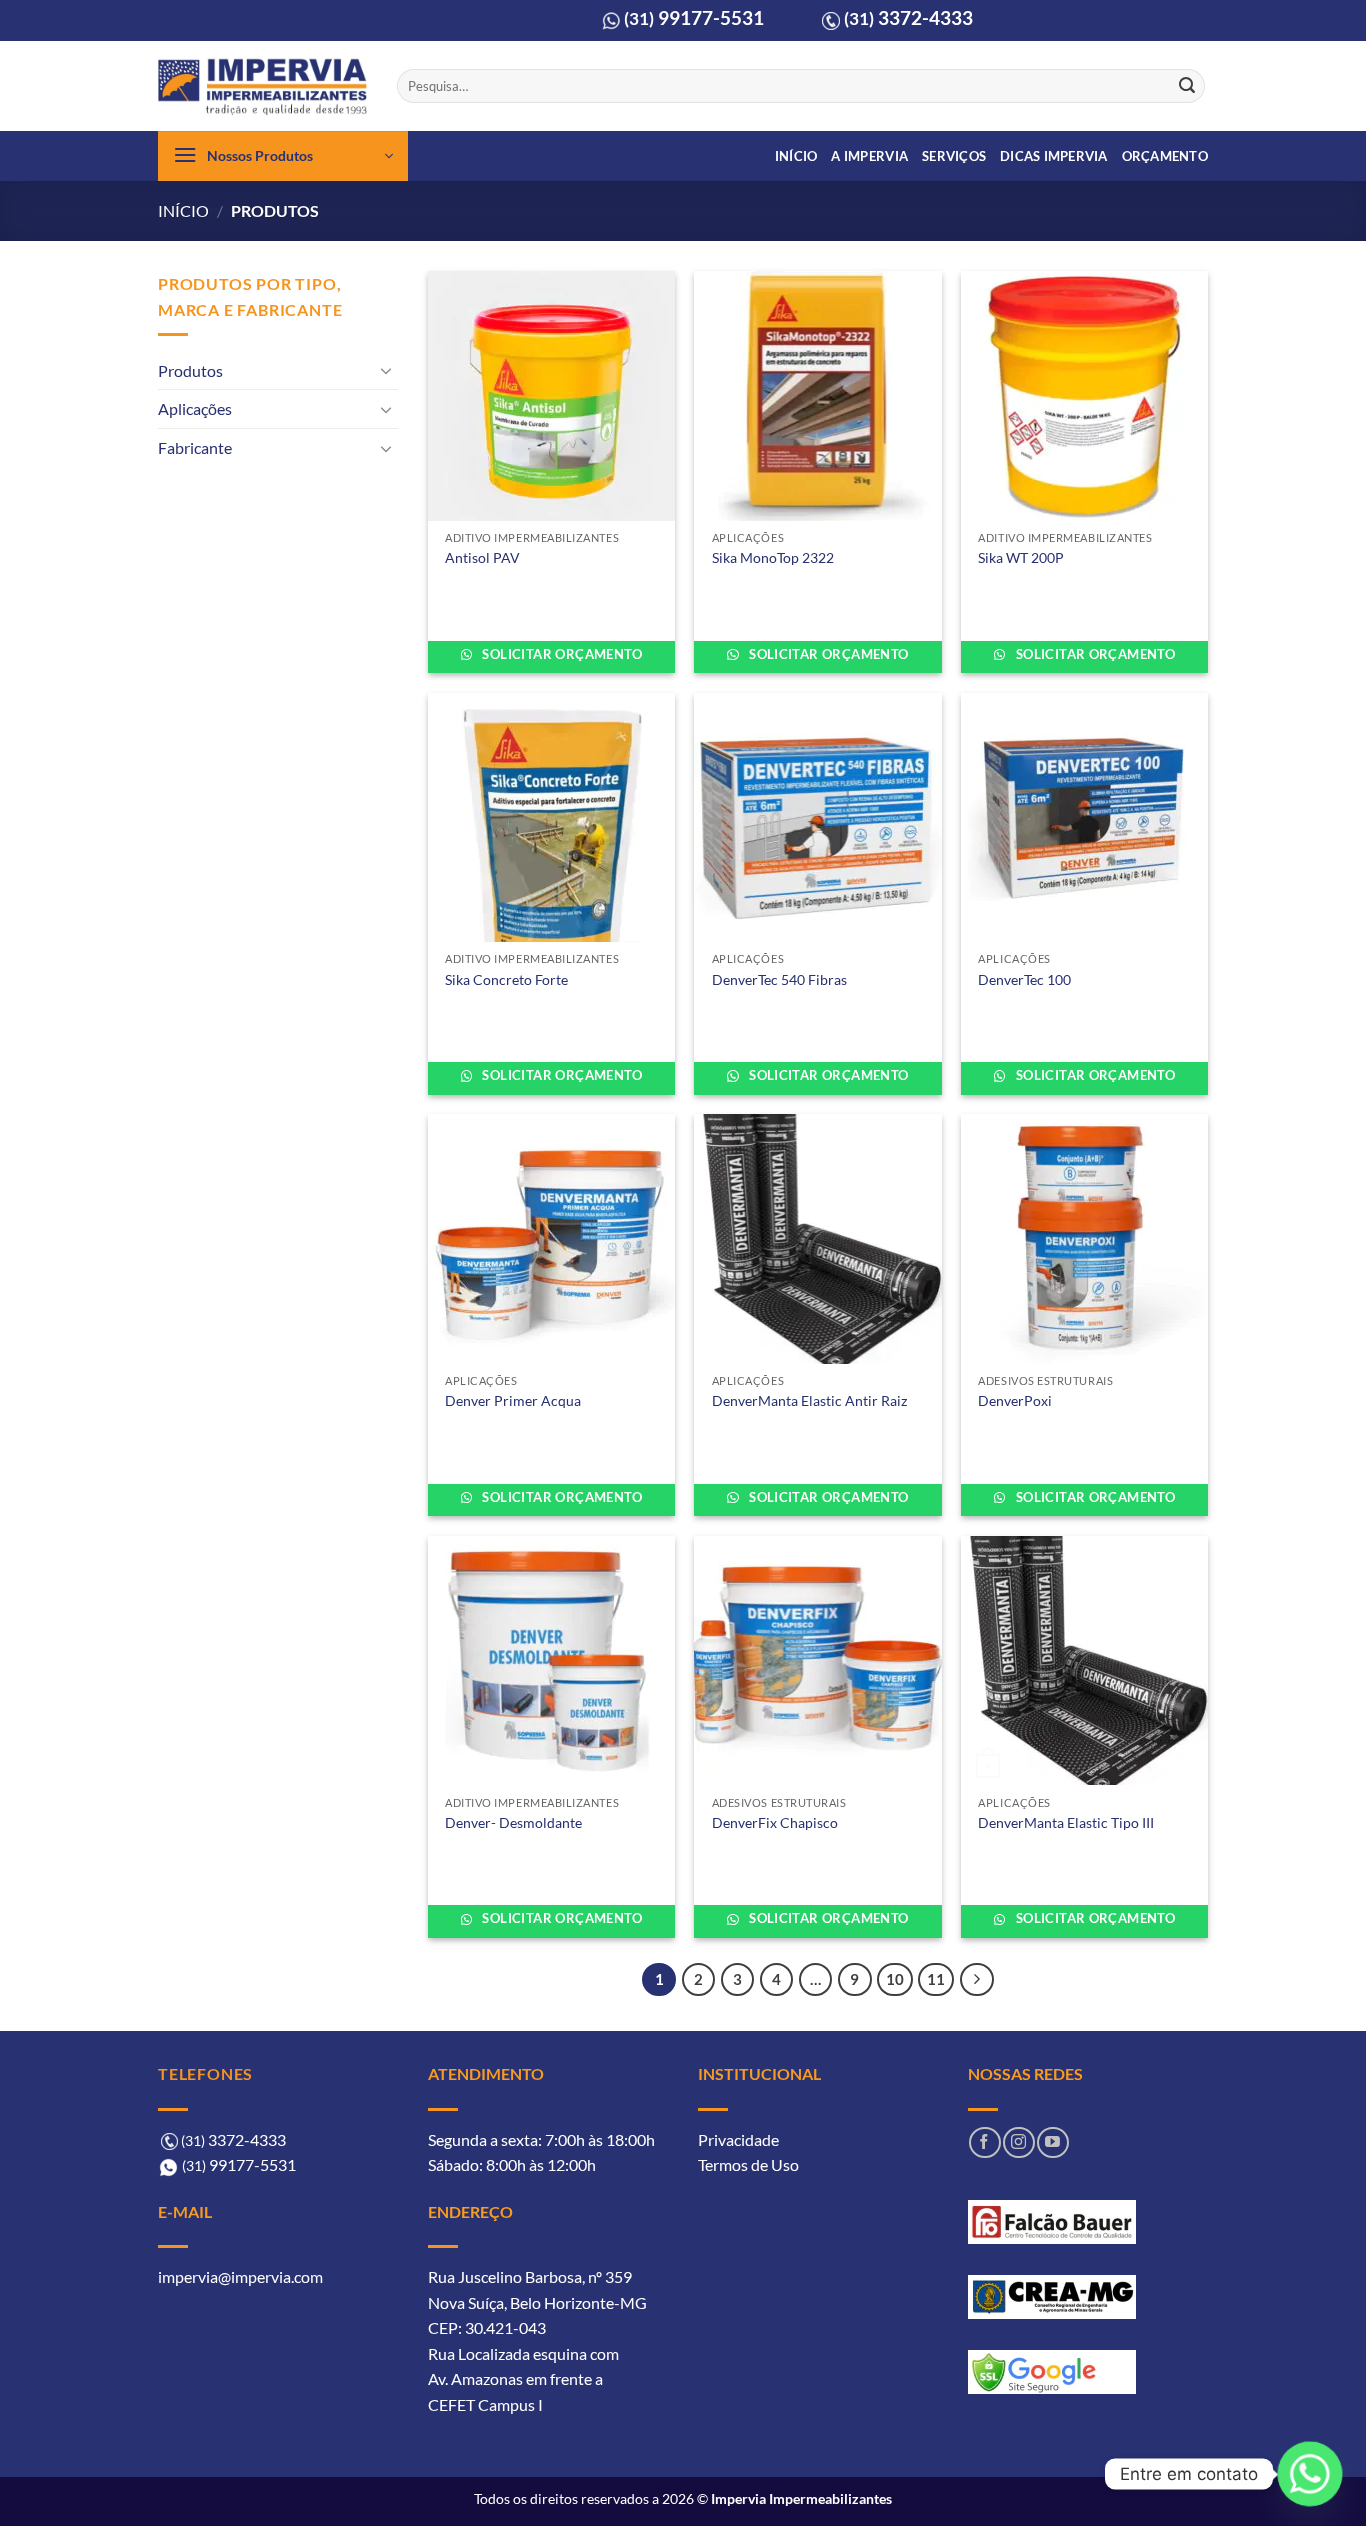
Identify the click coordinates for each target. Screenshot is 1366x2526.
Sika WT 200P (1021, 557)
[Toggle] (386, 370)
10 (895, 1979)
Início (796, 156)
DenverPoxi (1015, 1400)
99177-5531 (694, 17)
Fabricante (195, 447)
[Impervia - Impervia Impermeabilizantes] (262, 86)
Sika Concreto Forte (506, 979)
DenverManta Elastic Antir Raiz (809, 1400)
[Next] (977, 1980)
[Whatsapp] (1310, 2474)
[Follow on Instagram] (1018, 2142)
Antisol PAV (482, 557)
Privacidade (738, 2139)
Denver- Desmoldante (513, 1822)
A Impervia (869, 156)
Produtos (190, 370)
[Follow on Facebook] (984, 2142)
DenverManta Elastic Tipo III (1066, 1822)
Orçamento (1165, 156)
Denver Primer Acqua (513, 1400)
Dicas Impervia (1054, 156)
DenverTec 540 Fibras (779, 979)
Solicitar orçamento (560, 654)
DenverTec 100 (1024, 979)
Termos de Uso (748, 2164)
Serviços (954, 156)
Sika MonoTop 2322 (773, 557)
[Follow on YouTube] (1052, 2142)
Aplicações (195, 408)
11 (936, 1979)
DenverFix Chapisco (775, 1822)
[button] (283, 156)
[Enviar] (1187, 86)
